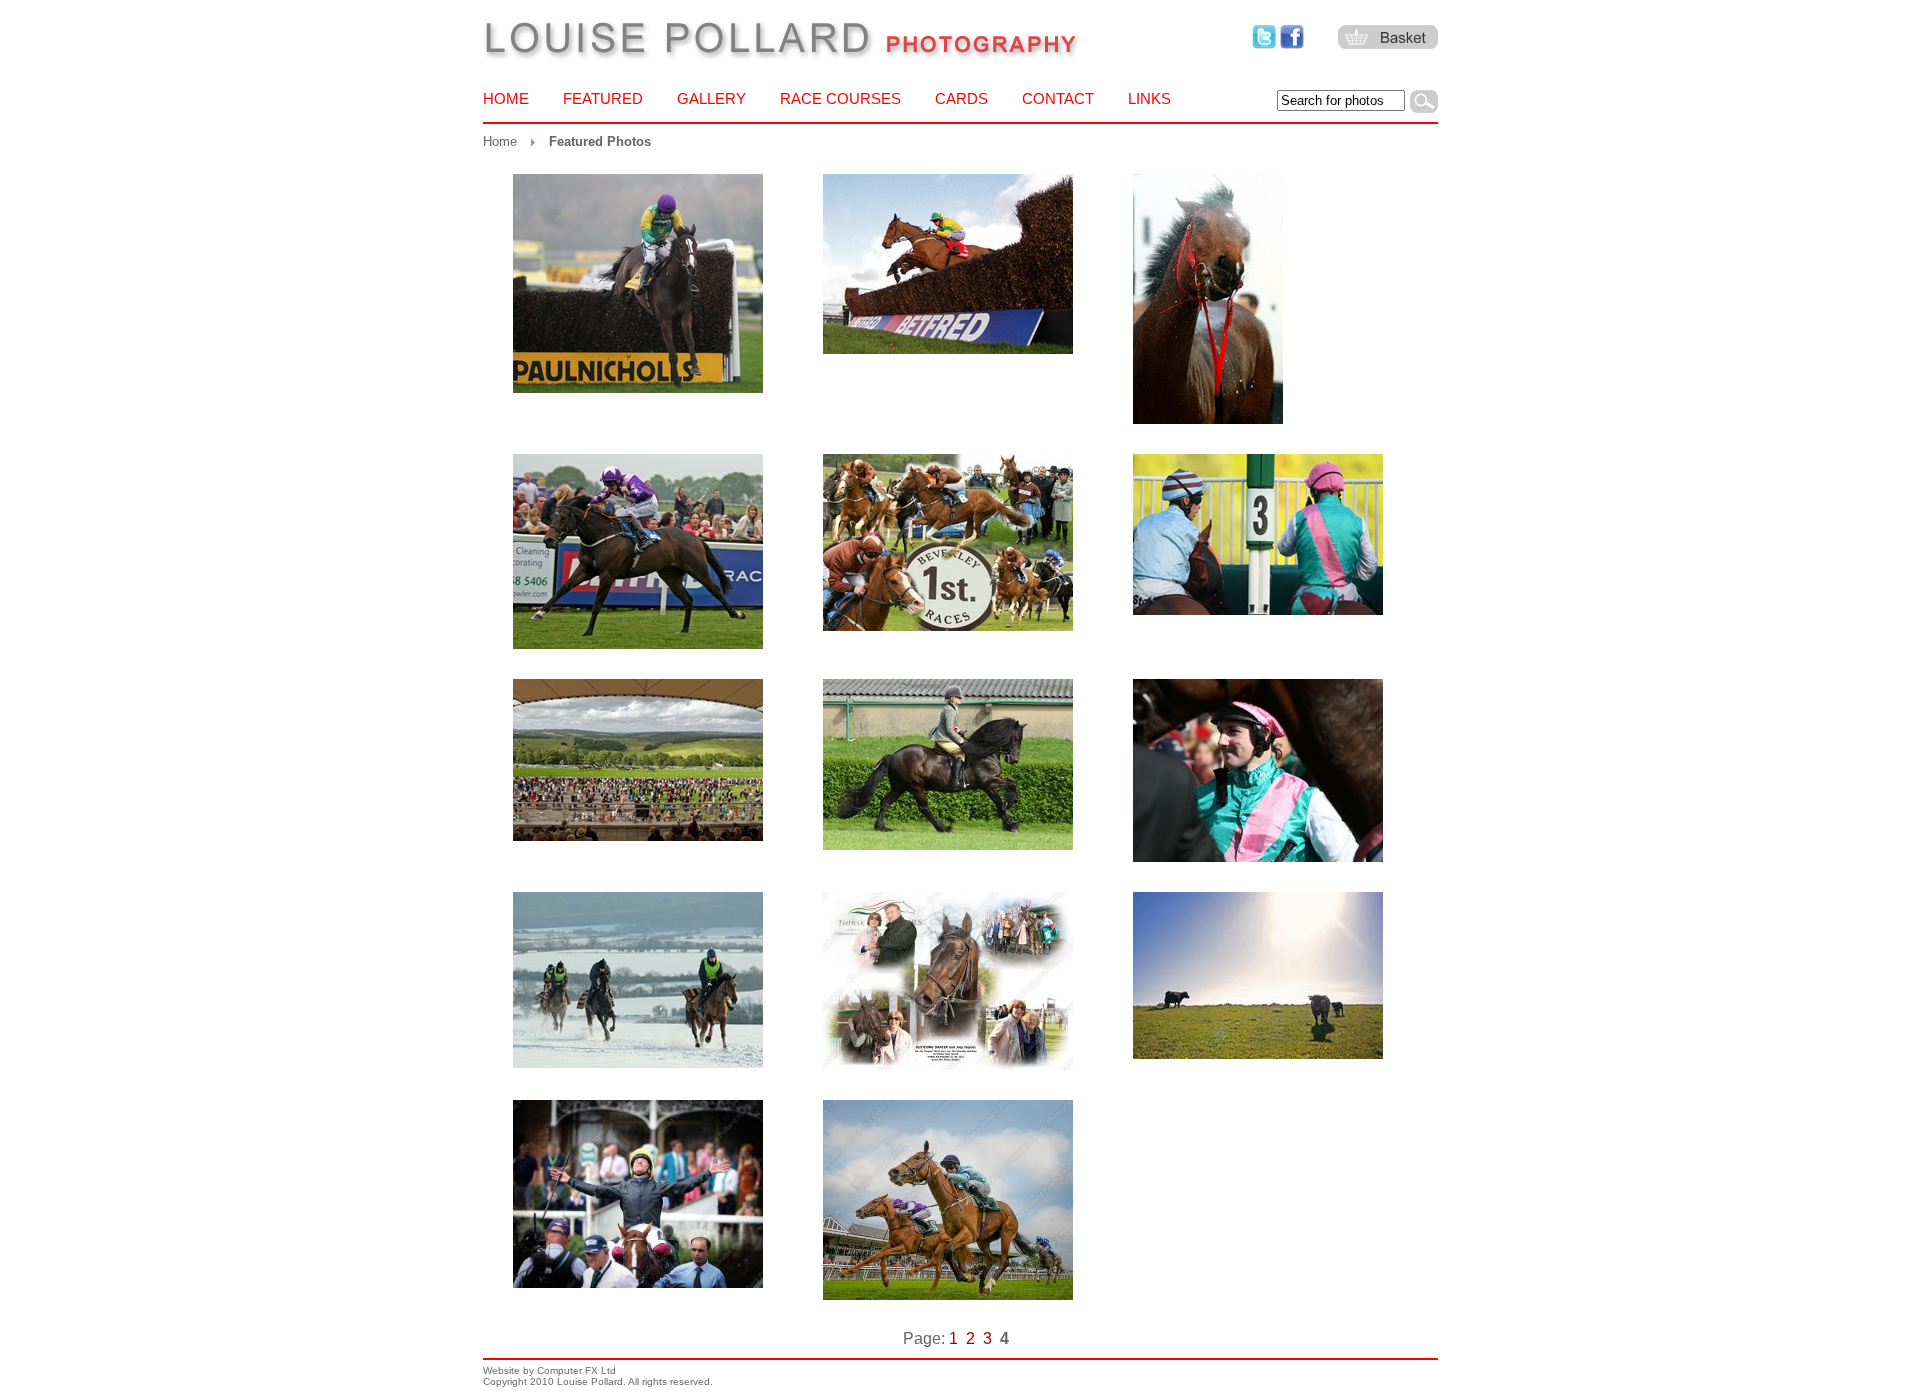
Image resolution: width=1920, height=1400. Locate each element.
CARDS (961, 98)
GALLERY (711, 98)
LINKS (1149, 98)
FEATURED (603, 98)
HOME (506, 98)
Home (500, 141)
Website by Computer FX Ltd (549, 1370)
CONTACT (1058, 98)
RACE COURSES (840, 98)
